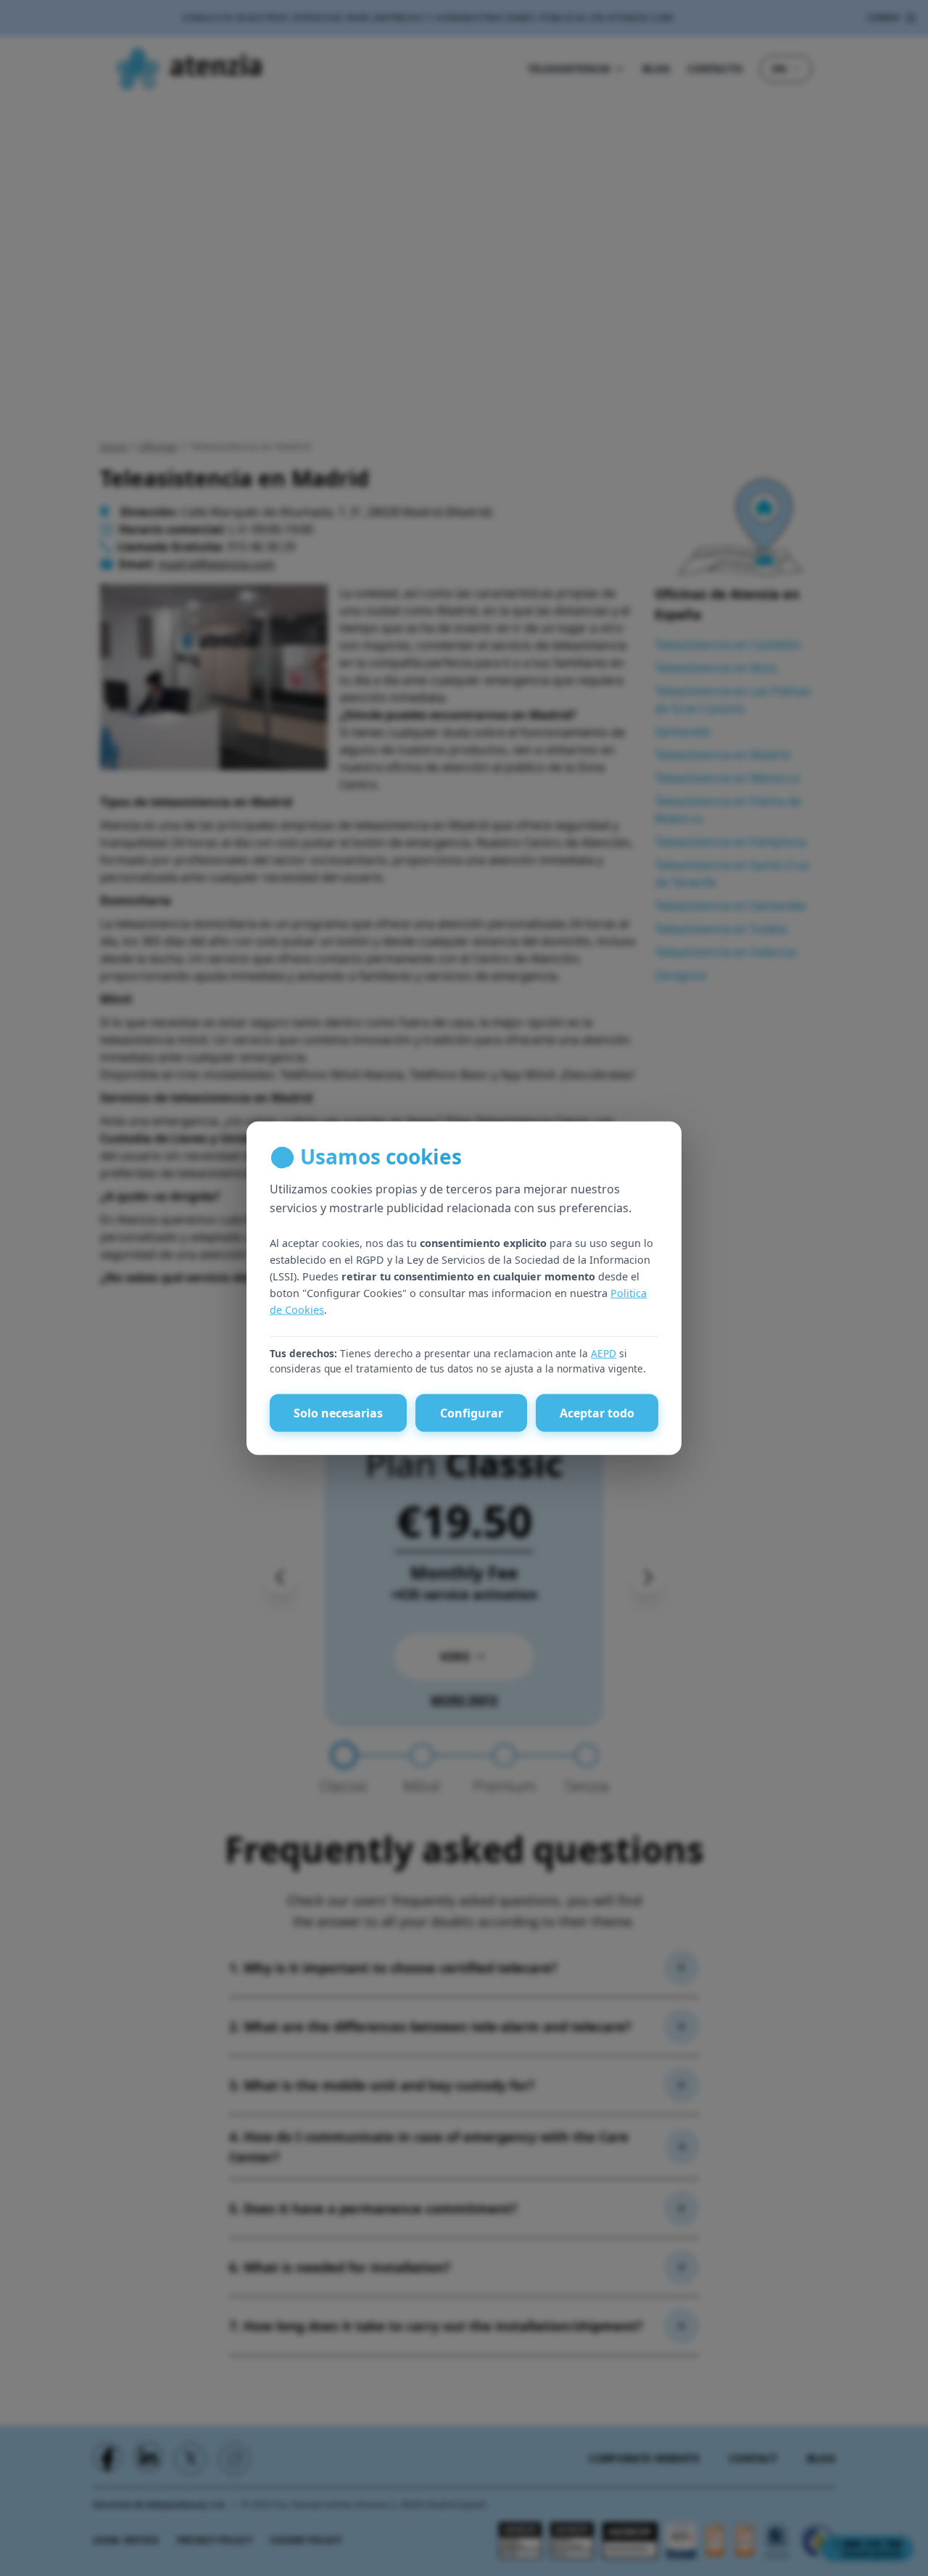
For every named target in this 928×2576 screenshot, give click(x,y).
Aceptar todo (597, 1413)
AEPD (604, 1353)
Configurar (472, 1413)
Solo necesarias (338, 1413)
